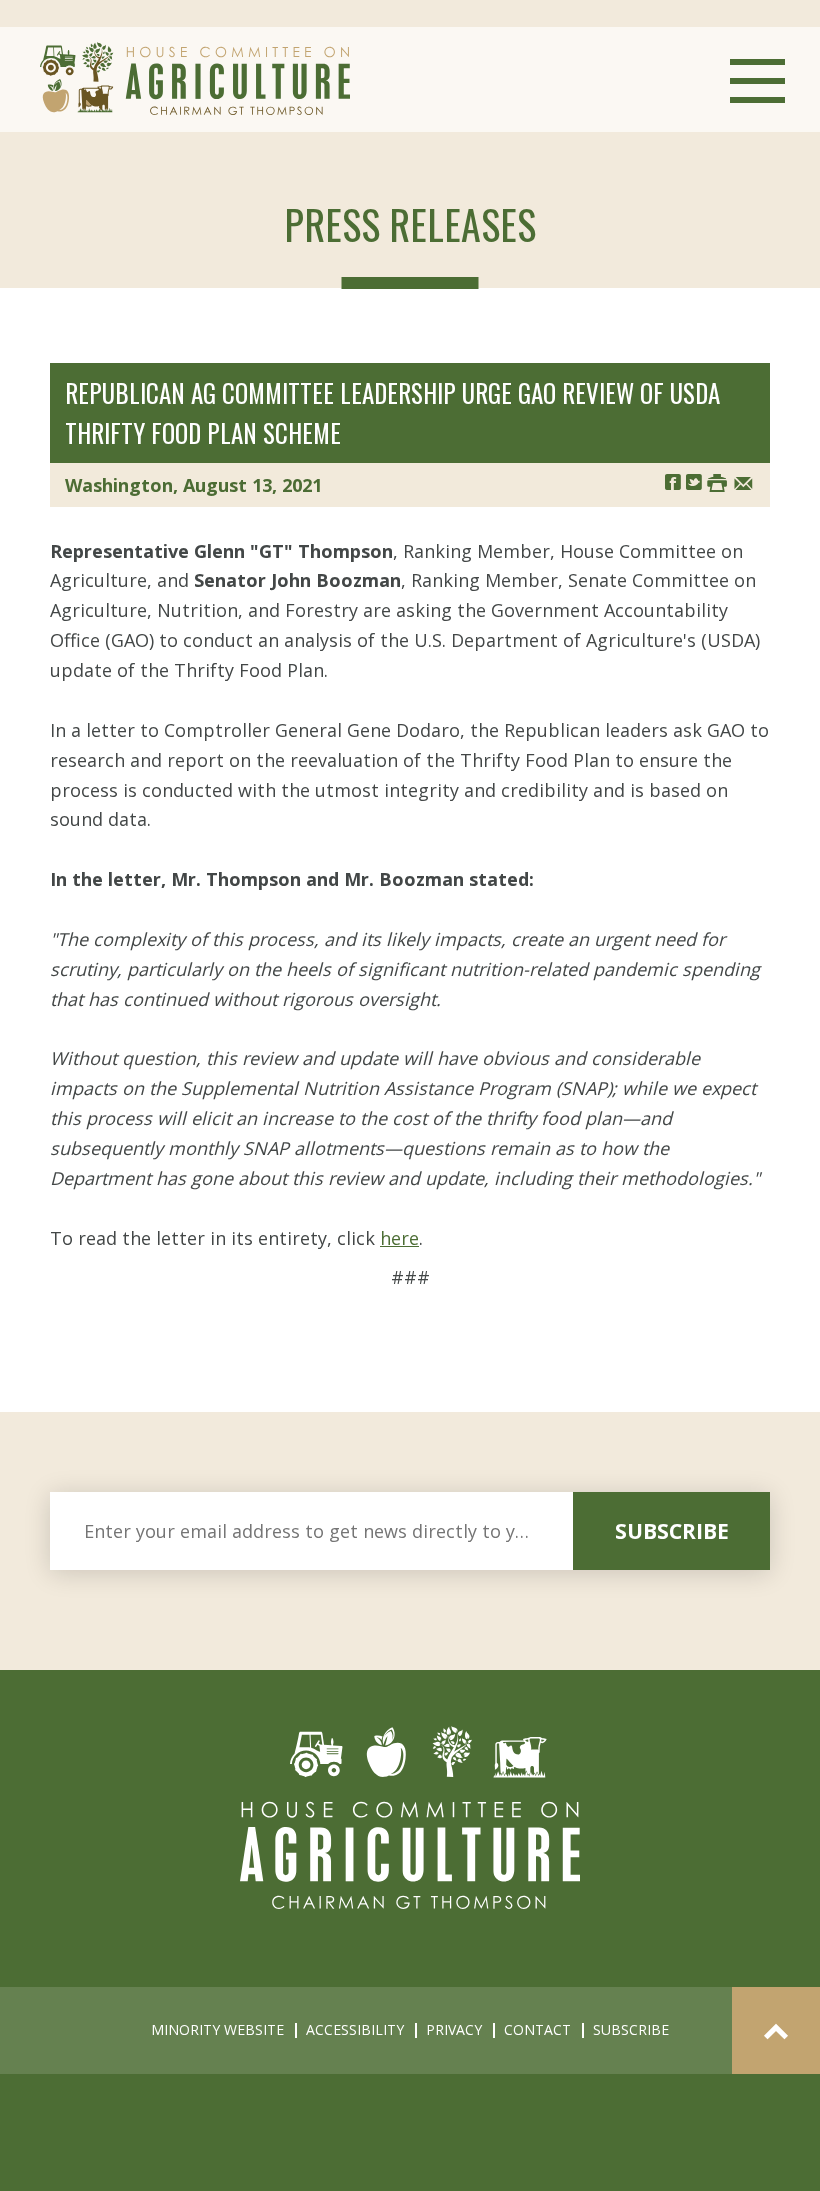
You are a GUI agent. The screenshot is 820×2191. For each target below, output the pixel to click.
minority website (217, 2029)
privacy (454, 2029)
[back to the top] (776, 2030)
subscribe (672, 1531)
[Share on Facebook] (673, 481)
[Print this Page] (717, 481)
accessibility (355, 2029)
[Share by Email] (743, 481)
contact (537, 2029)
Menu (757, 81)
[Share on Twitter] (694, 481)
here (399, 1238)
